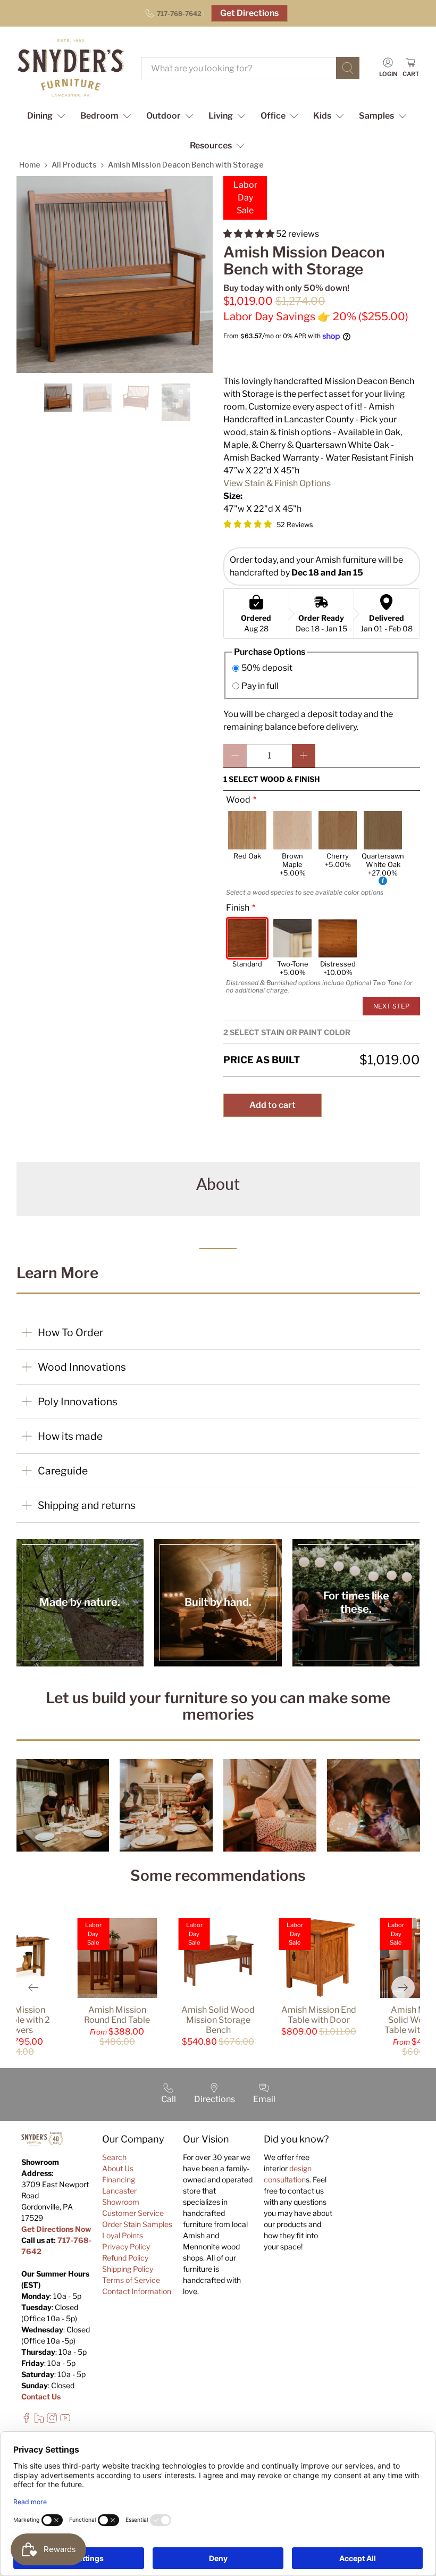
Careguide (63, 1471)
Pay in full (260, 686)
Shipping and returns (87, 1505)
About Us (118, 2168)
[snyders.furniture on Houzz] (39, 2420)
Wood (238, 800)
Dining (40, 116)
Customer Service (133, 2213)
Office (273, 116)
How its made (70, 1436)
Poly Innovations (78, 1402)
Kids (322, 116)
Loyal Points (123, 2235)
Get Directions (249, 13)
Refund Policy (125, 2258)
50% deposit (267, 668)
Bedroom (99, 116)
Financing (119, 2179)
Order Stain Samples (137, 2224)
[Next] (403, 1988)
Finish (238, 908)
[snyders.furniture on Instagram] (52, 2420)
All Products (74, 165)
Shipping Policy (128, 2269)
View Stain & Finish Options (277, 483)
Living (221, 116)
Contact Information (137, 2291)
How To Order (70, 1332)
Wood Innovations (82, 1367)
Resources (211, 145)
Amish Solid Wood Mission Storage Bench (218, 2020)
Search (114, 2157)
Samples (376, 116)
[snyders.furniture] (71, 68)
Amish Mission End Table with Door (319, 2015)
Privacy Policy (126, 2246)
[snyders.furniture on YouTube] (65, 2420)
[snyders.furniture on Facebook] (26, 2420)
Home (30, 165)
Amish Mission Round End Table (117, 2015)
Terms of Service (131, 2280)
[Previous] (33, 1988)
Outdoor (163, 116)
